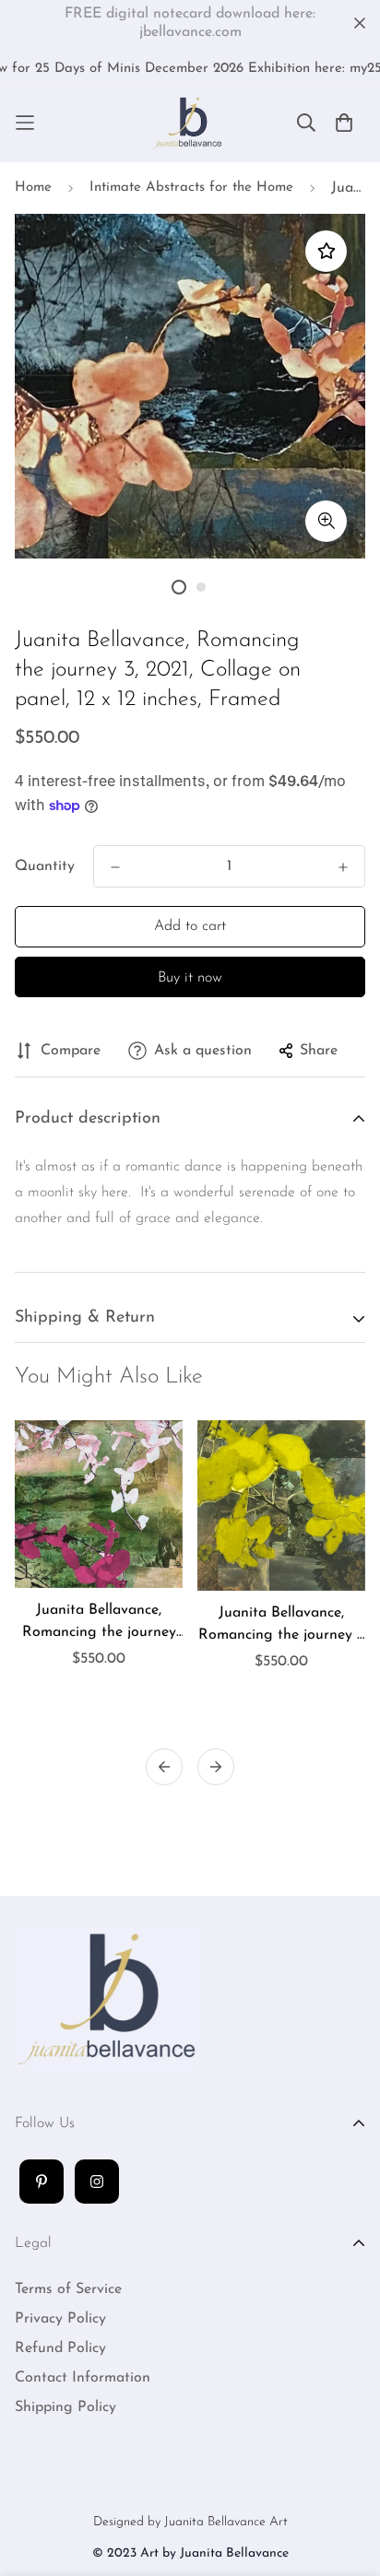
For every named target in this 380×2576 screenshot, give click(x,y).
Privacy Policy (60, 2319)
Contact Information (83, 2378)
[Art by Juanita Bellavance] (190, 123)
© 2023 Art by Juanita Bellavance (190, 2553)
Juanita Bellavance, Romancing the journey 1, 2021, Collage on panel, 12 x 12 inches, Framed (281, 1626)
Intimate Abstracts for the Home (191, 188)
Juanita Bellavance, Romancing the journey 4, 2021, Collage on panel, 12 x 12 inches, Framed (99, 1623)
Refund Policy (60, 2348)
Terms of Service (68, 2289)
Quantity (45, 866)
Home (33, 188)
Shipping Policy (65, 2407)
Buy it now (190, 978)
